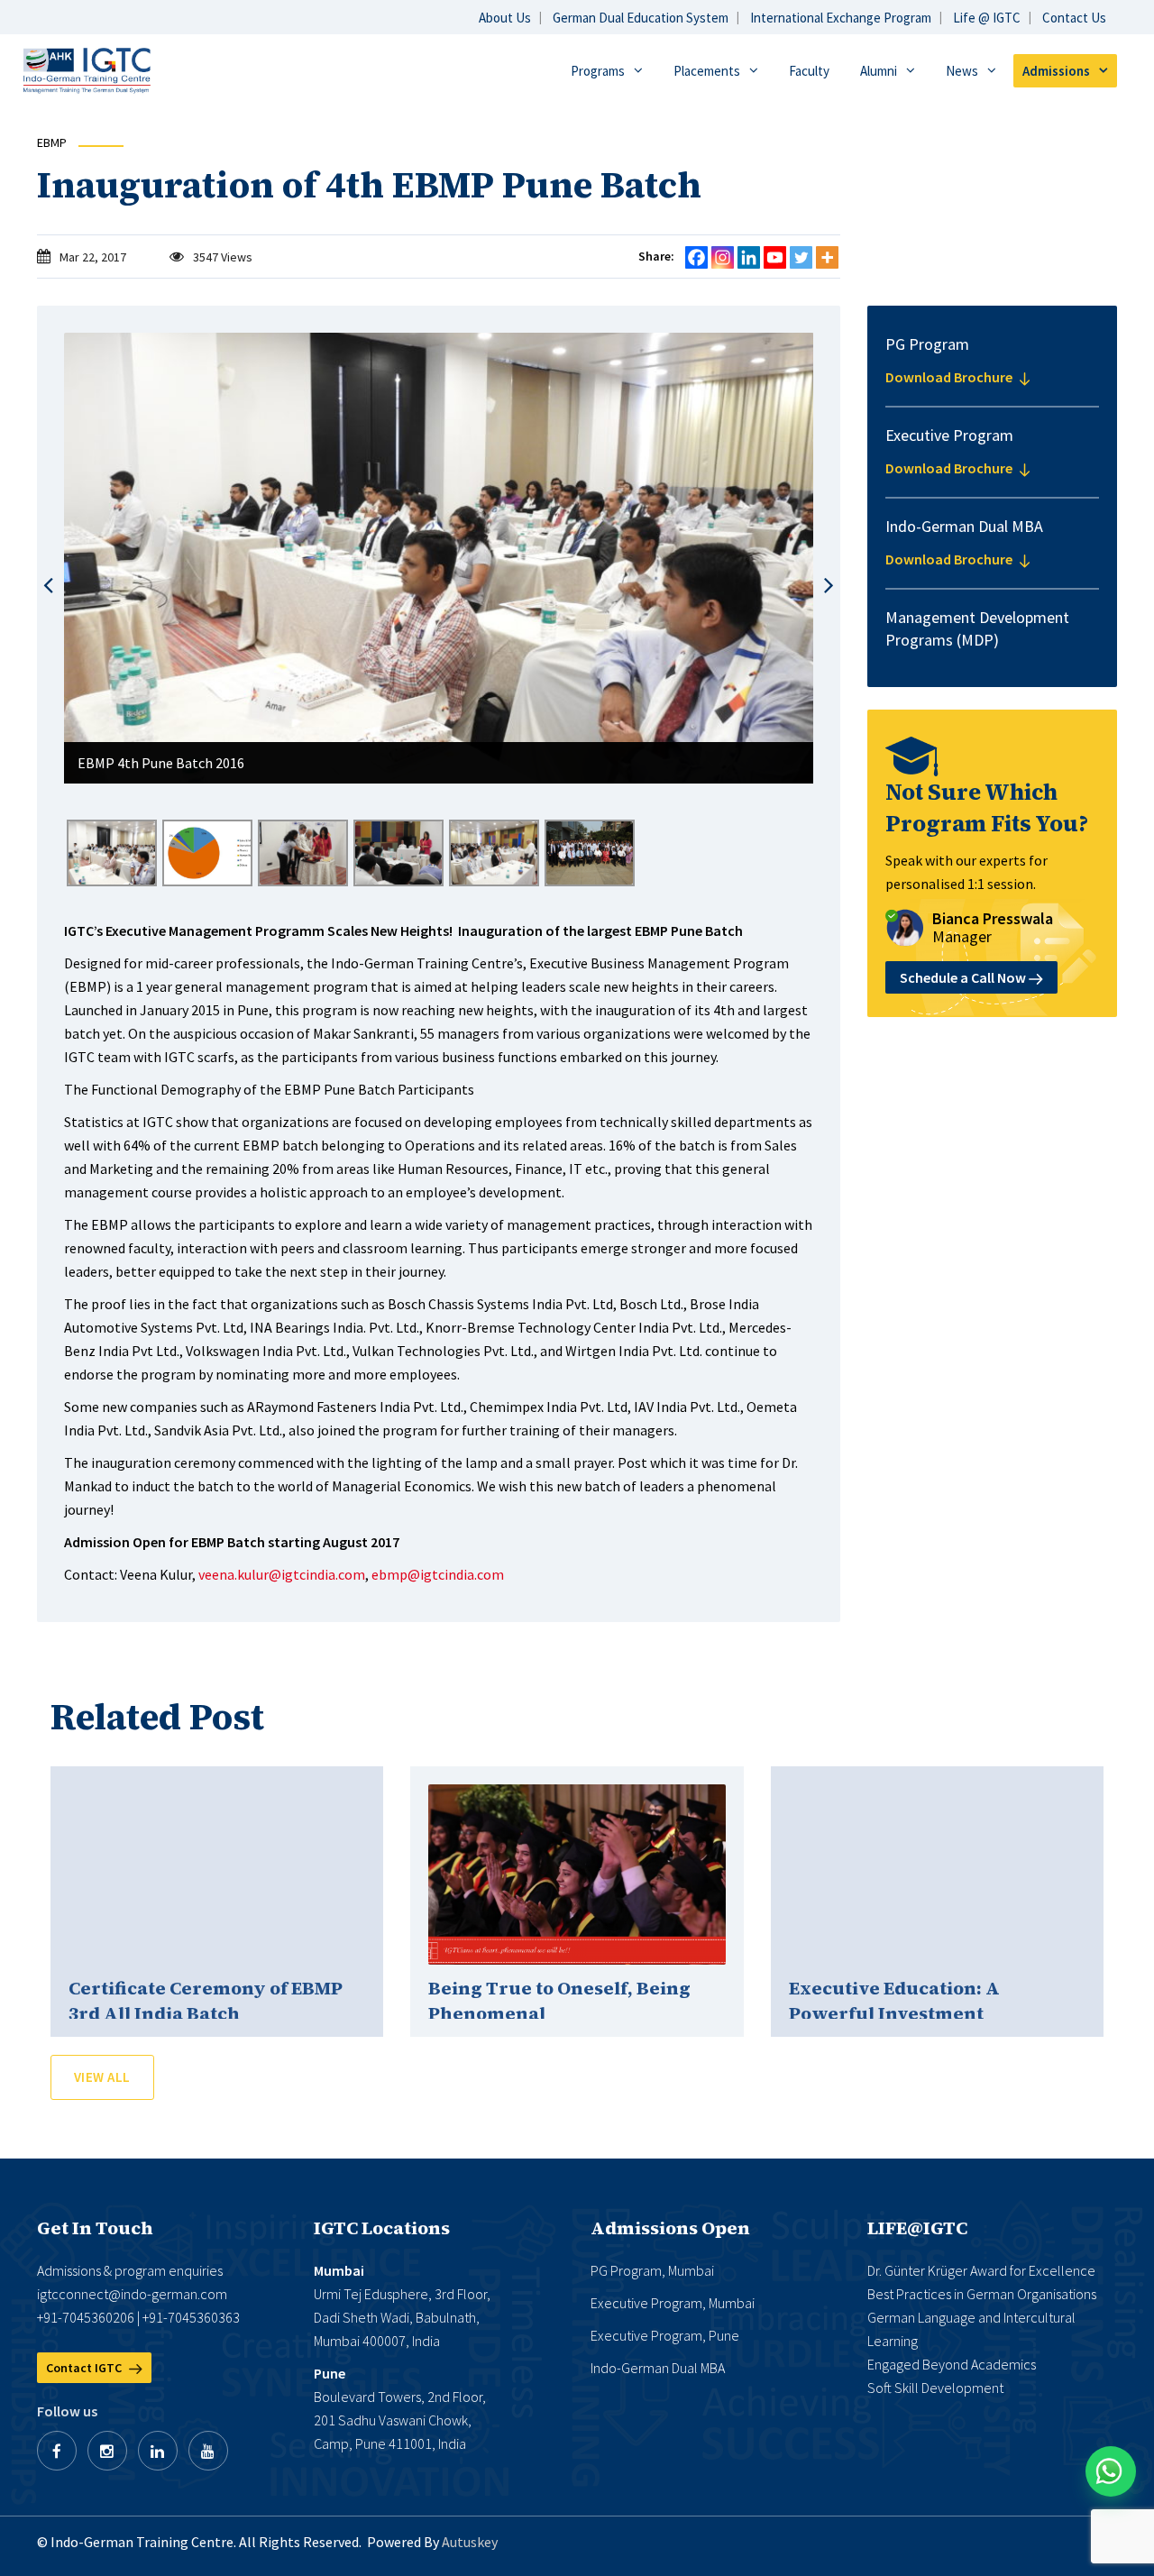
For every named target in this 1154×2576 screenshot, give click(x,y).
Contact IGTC (85, 2368)
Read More (217, 1875)
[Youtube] (775, 257)
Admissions (1056, 71)
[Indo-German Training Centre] (87, 69)
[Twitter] (801, 257)
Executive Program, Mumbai (673, 2303)
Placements (707, 71)
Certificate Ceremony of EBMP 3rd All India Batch (206, 2001)
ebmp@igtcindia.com (438, 1574)
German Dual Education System (641, 18)
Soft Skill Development (935, 2388)
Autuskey (470, 2542)
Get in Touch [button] (95, 2228)
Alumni (879, 71)
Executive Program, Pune (665, 2335)
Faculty (809, 71)
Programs (598, 71)
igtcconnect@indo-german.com (132, 2294)
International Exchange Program (841, 18)
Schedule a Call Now (964, 977)
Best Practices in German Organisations (982, 2294)
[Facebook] (696, 257)
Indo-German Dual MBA (658, 2368)
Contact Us (1074, 18)
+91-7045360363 (191, 2317)
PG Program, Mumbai (652, 2270)
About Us (505, 18)
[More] (827, 257)
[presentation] (48, 586)
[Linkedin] (749, 257)
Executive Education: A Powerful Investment (894, 2001)
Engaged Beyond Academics (952, 2364)
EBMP (52, 142)
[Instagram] (723, 257)
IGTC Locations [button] (382, 2228)
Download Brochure (950, 377)
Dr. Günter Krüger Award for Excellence (981, 2270)
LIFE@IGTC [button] (917, 2228)
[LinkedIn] (158, 2451)
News (962, 71)
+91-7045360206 (86, 2317)
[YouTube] (208, 2451)
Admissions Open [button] (670, 2228)
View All (102, 2077)
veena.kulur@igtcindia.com (282, 1574)
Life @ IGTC (987, 18)
